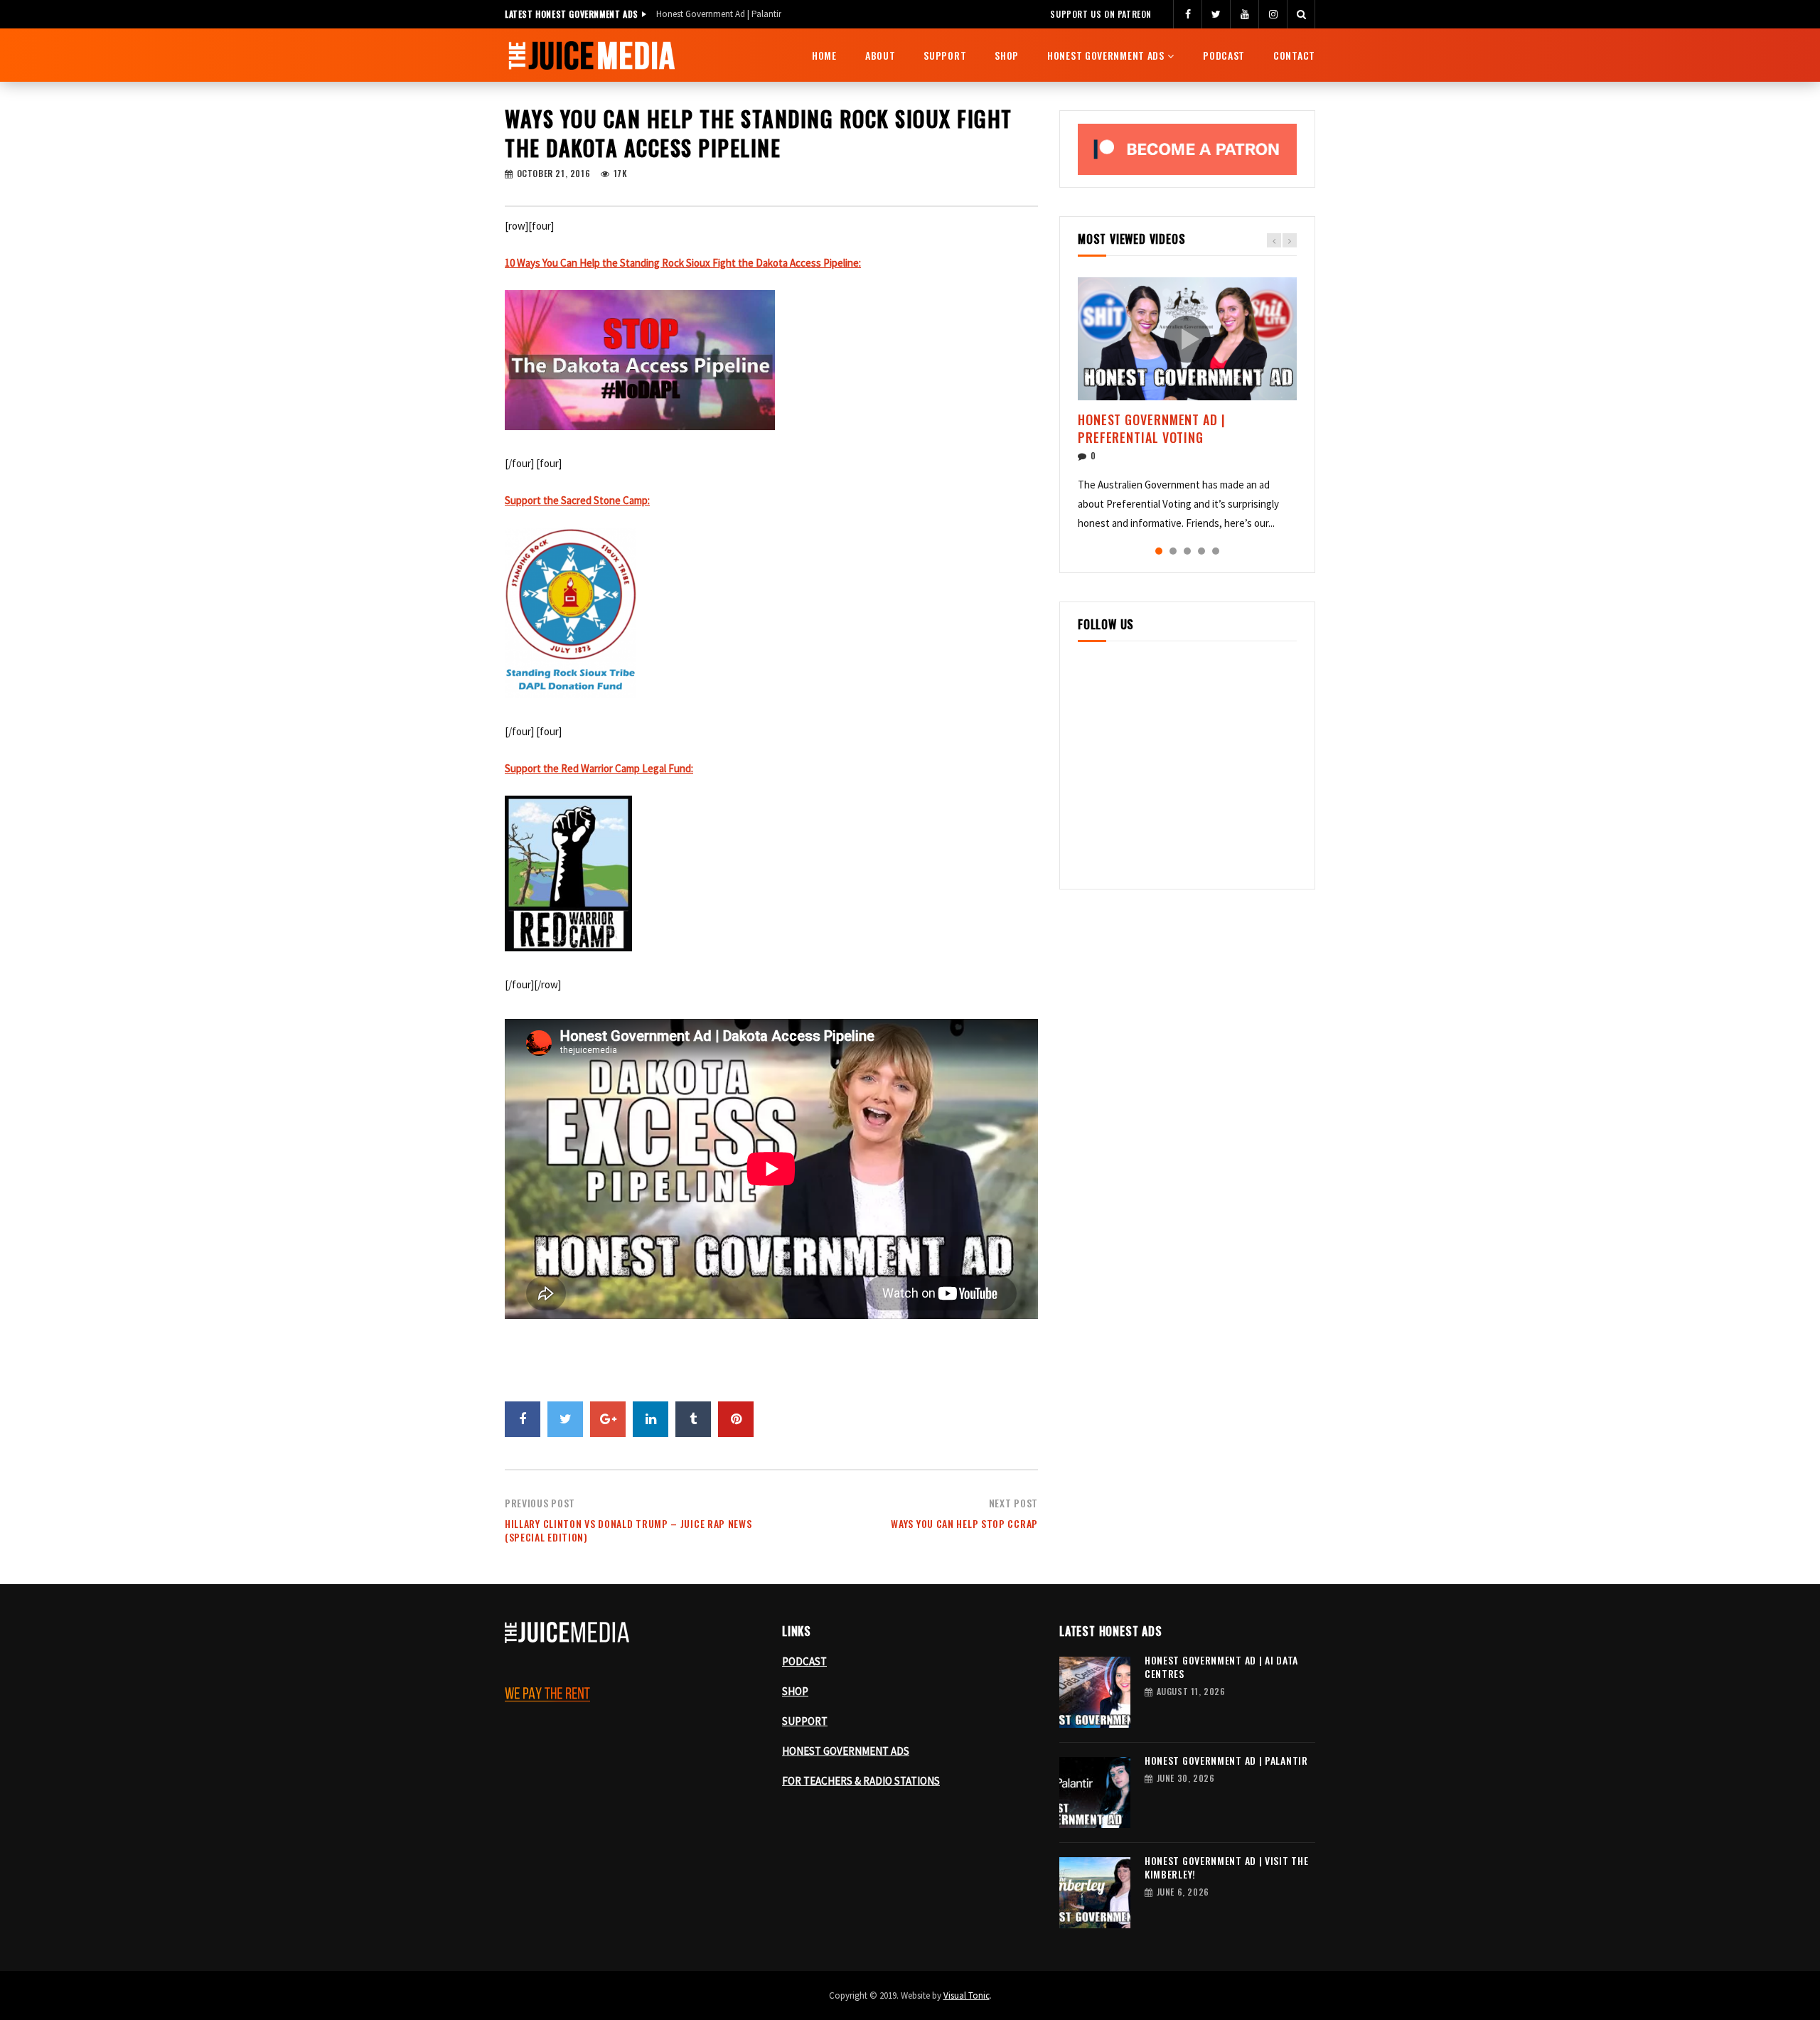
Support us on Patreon (1101, 14)
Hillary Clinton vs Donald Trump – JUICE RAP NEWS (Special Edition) (628, 1530)
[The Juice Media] (591, 55)
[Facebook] (1187, 14)
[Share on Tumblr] (693, 1419)
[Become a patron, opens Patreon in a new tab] (1187, 149)
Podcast (1224, 55)
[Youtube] (1244, 14)
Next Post (1013, 1503)
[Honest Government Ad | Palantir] (1095, 1792)
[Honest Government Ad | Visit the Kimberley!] (1095, 1893)
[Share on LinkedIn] (651, 1419)
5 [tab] (1216, 551)
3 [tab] (1187, 551)
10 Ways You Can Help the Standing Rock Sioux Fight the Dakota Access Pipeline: (683, 263)
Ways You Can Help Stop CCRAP (964, 1523)
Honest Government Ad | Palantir (1226, 1760)
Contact (1294, 55)
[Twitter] (1216, 14)
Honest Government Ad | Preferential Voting (1152, 428)
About (880, 55)
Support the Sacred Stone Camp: (577, 500)
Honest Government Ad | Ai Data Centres (1221, 1667)
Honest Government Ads (1106, 55)
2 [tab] (1173, 551)
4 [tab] (1201, 551)
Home (824, 55)
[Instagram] (1273, 14)
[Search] (1301, 14)
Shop (1007, 55)
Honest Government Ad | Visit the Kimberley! (740, 14)
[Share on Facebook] (523, 1419)
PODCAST (804, 1661)
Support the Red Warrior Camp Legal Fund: (599, 768)
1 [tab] (1159, 551)
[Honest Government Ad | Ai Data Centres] (1095, 1692)
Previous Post (540, 1503)
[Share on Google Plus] (608, 1419)
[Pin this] (736, 1419)
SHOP (795, 1691)
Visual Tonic (967, 1995)
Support (945, 55)
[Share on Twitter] (565, 1419)
